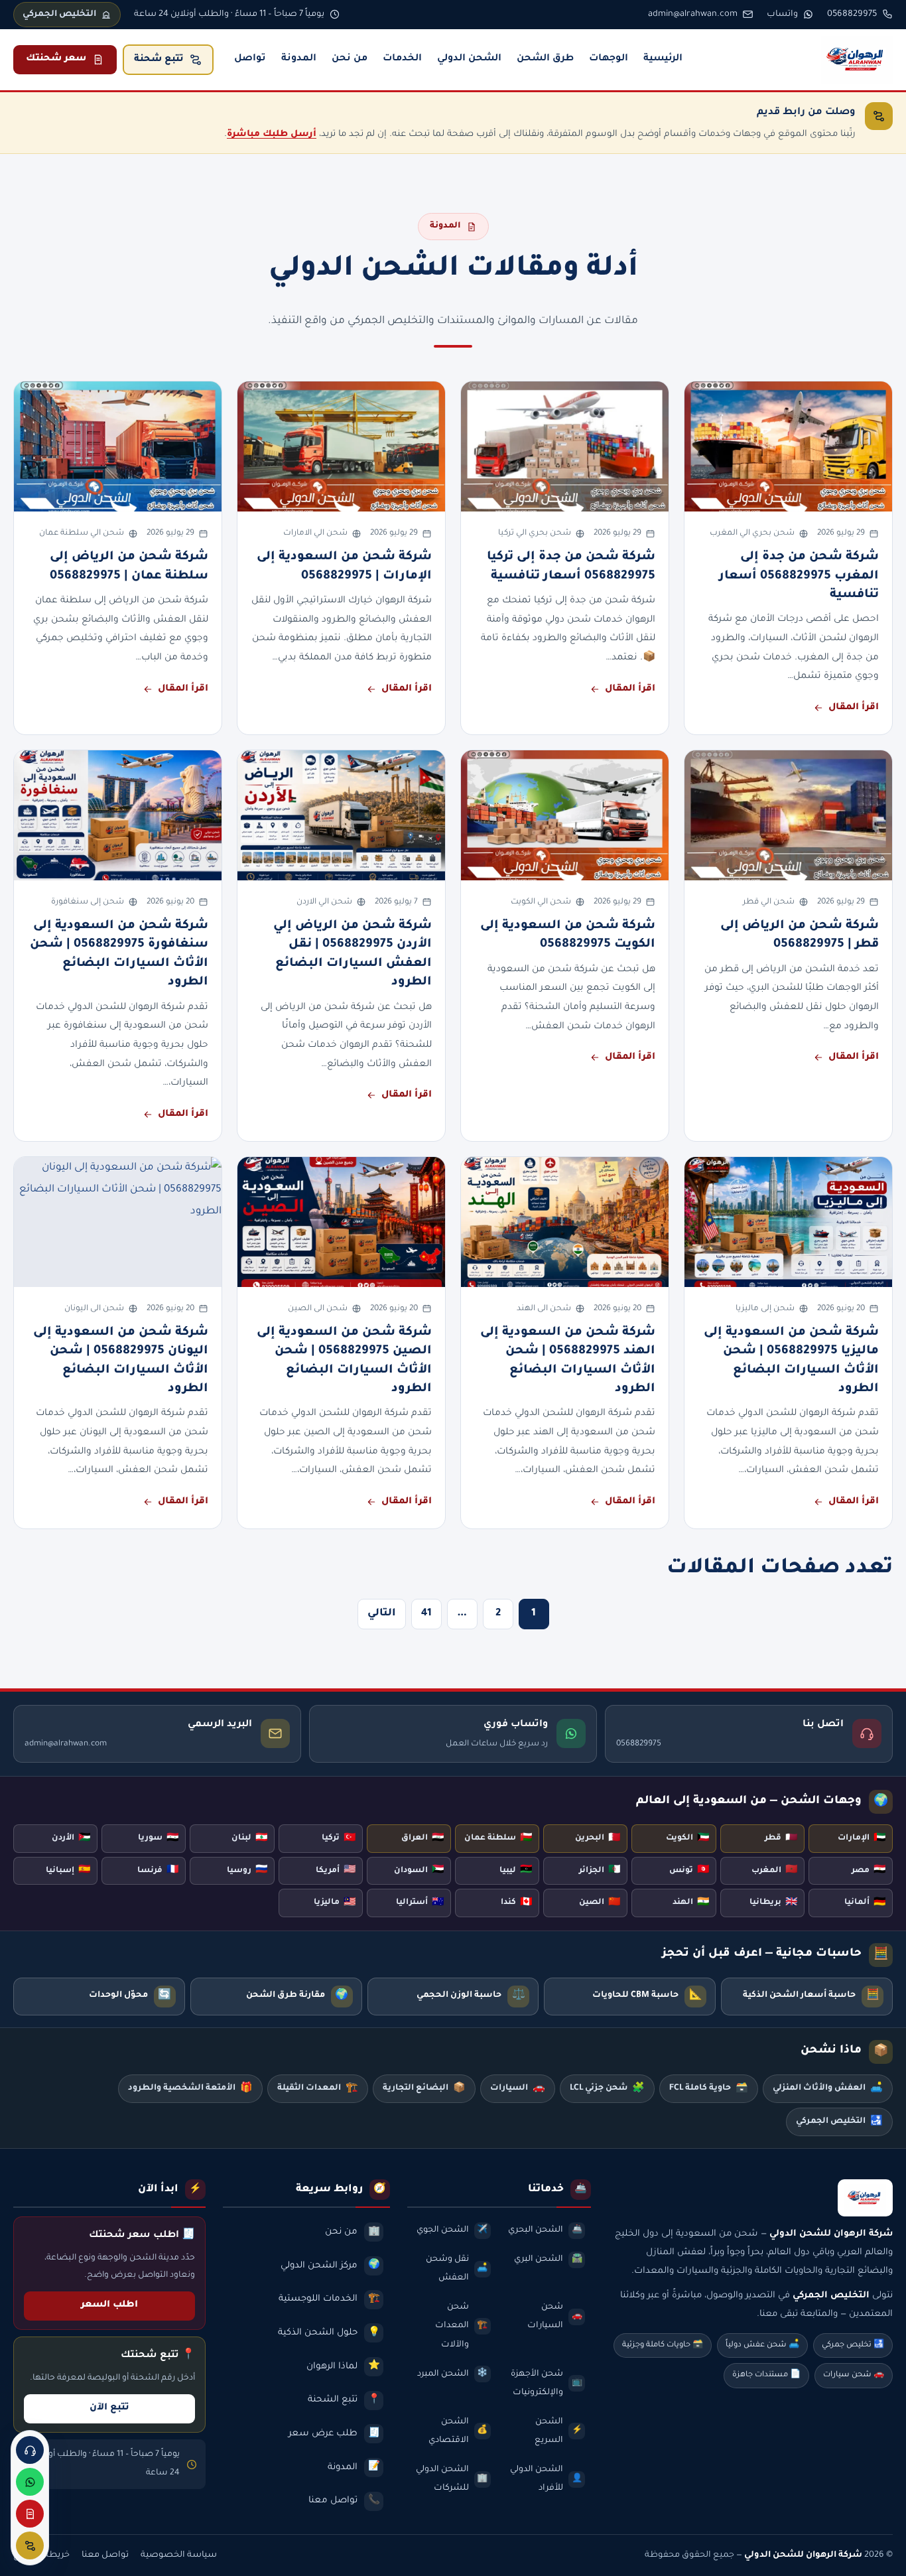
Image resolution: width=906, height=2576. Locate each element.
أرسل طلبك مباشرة (272, 134)
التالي (382, 1614)
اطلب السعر (109, 2305)
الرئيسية (663, 59)
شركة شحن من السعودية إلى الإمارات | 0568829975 (344, 567)
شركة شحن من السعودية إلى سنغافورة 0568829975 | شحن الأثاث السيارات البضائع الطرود (119, 954)
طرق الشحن (545, 59)
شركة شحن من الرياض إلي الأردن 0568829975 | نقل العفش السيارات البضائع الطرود (353, 954)
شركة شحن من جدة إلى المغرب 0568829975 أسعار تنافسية (799, 576)
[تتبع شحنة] (30, 2545)
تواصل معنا (105, 2555)
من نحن (350, 59)
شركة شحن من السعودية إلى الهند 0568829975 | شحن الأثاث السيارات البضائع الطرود (568, 1361)
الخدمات (402, 59)
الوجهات (609, 59)
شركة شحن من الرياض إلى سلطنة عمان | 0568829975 (129, 567)
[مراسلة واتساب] (30, 2482)
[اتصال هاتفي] (30, 2450)
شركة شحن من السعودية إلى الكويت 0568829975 (568, 935)
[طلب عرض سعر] (30, 2514)
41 (426, 1614)
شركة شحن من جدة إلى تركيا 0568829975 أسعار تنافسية (571, 567)
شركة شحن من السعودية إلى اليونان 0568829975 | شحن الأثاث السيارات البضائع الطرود (121, 1361)
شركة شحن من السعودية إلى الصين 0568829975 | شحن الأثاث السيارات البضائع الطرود (344, 1361)
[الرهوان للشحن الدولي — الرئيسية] (857, 60)
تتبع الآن (109, 2408)
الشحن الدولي (469, 59)
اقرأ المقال (854, 708)
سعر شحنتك (56, 59)
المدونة (299, 59)
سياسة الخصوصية (179, 2555)
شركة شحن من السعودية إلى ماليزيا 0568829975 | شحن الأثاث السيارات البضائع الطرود (791, 1361)
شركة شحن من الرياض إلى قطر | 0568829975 (800, 935)
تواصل (250, 59)
